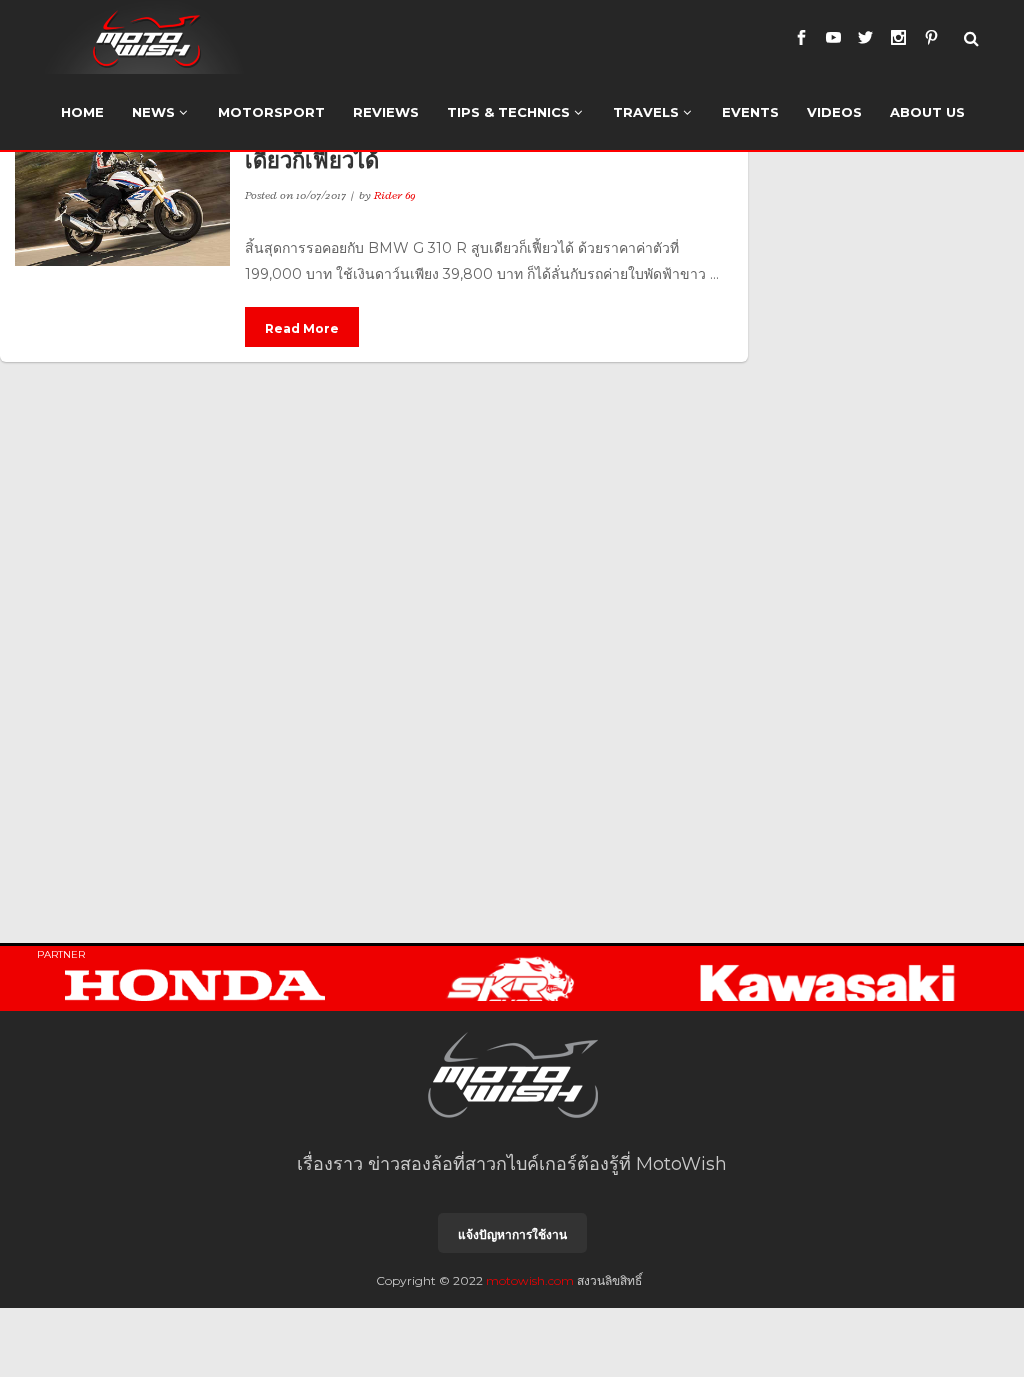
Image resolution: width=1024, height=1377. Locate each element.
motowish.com (530, 1280)
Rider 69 (395, 195)
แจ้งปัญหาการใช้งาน (512, 1234)
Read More (302, 328)
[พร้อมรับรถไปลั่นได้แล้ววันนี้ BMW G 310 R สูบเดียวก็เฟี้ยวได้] (122, 194)
